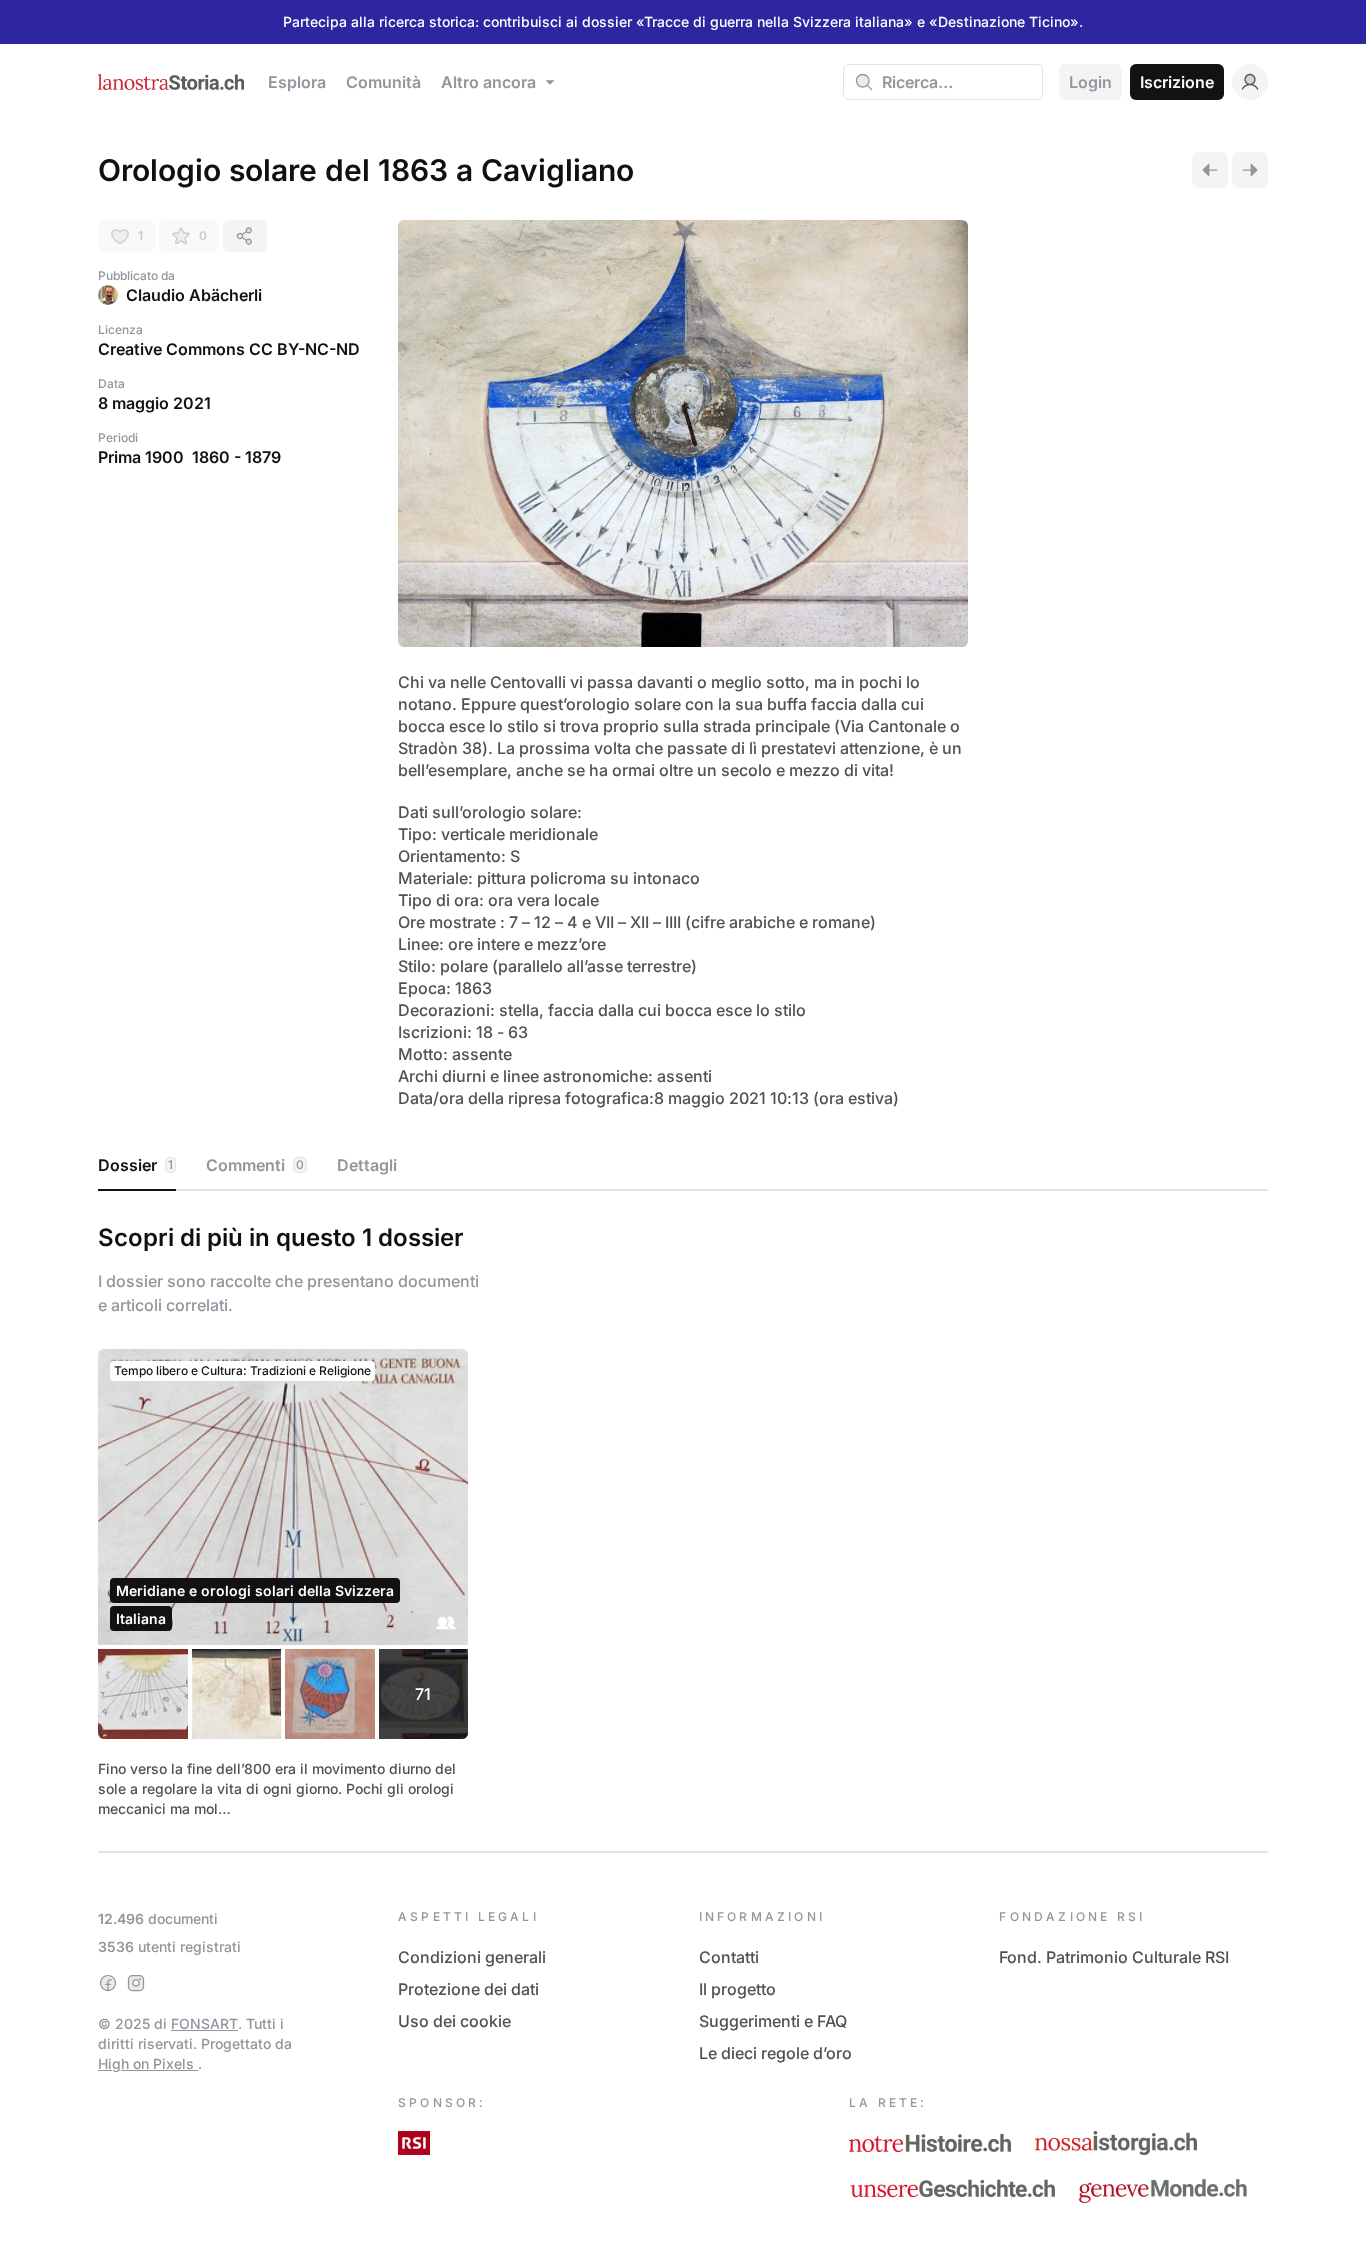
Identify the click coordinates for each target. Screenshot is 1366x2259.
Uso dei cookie (454, 2021)
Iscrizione (1177, 82)
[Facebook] (108, 1983)
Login (1090, 82)
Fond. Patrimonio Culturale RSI (1114, 1957)
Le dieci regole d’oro (775, 2053)
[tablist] (683, 1166)
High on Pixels (148, 2063)
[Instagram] (136, 1983)
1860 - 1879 (236, 457)
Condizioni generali (472, 1957)
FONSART (204, 2023)
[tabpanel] (683, 1517)
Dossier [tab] (135, 1165)
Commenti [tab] (255, 1165)
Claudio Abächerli (194, 295)
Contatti (729, 1957)
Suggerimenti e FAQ (773, 2021)
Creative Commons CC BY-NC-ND (229, 349)
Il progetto (737, 1989)
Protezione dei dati (468, 1989)
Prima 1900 (141, 457)
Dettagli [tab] (367, 1165)
